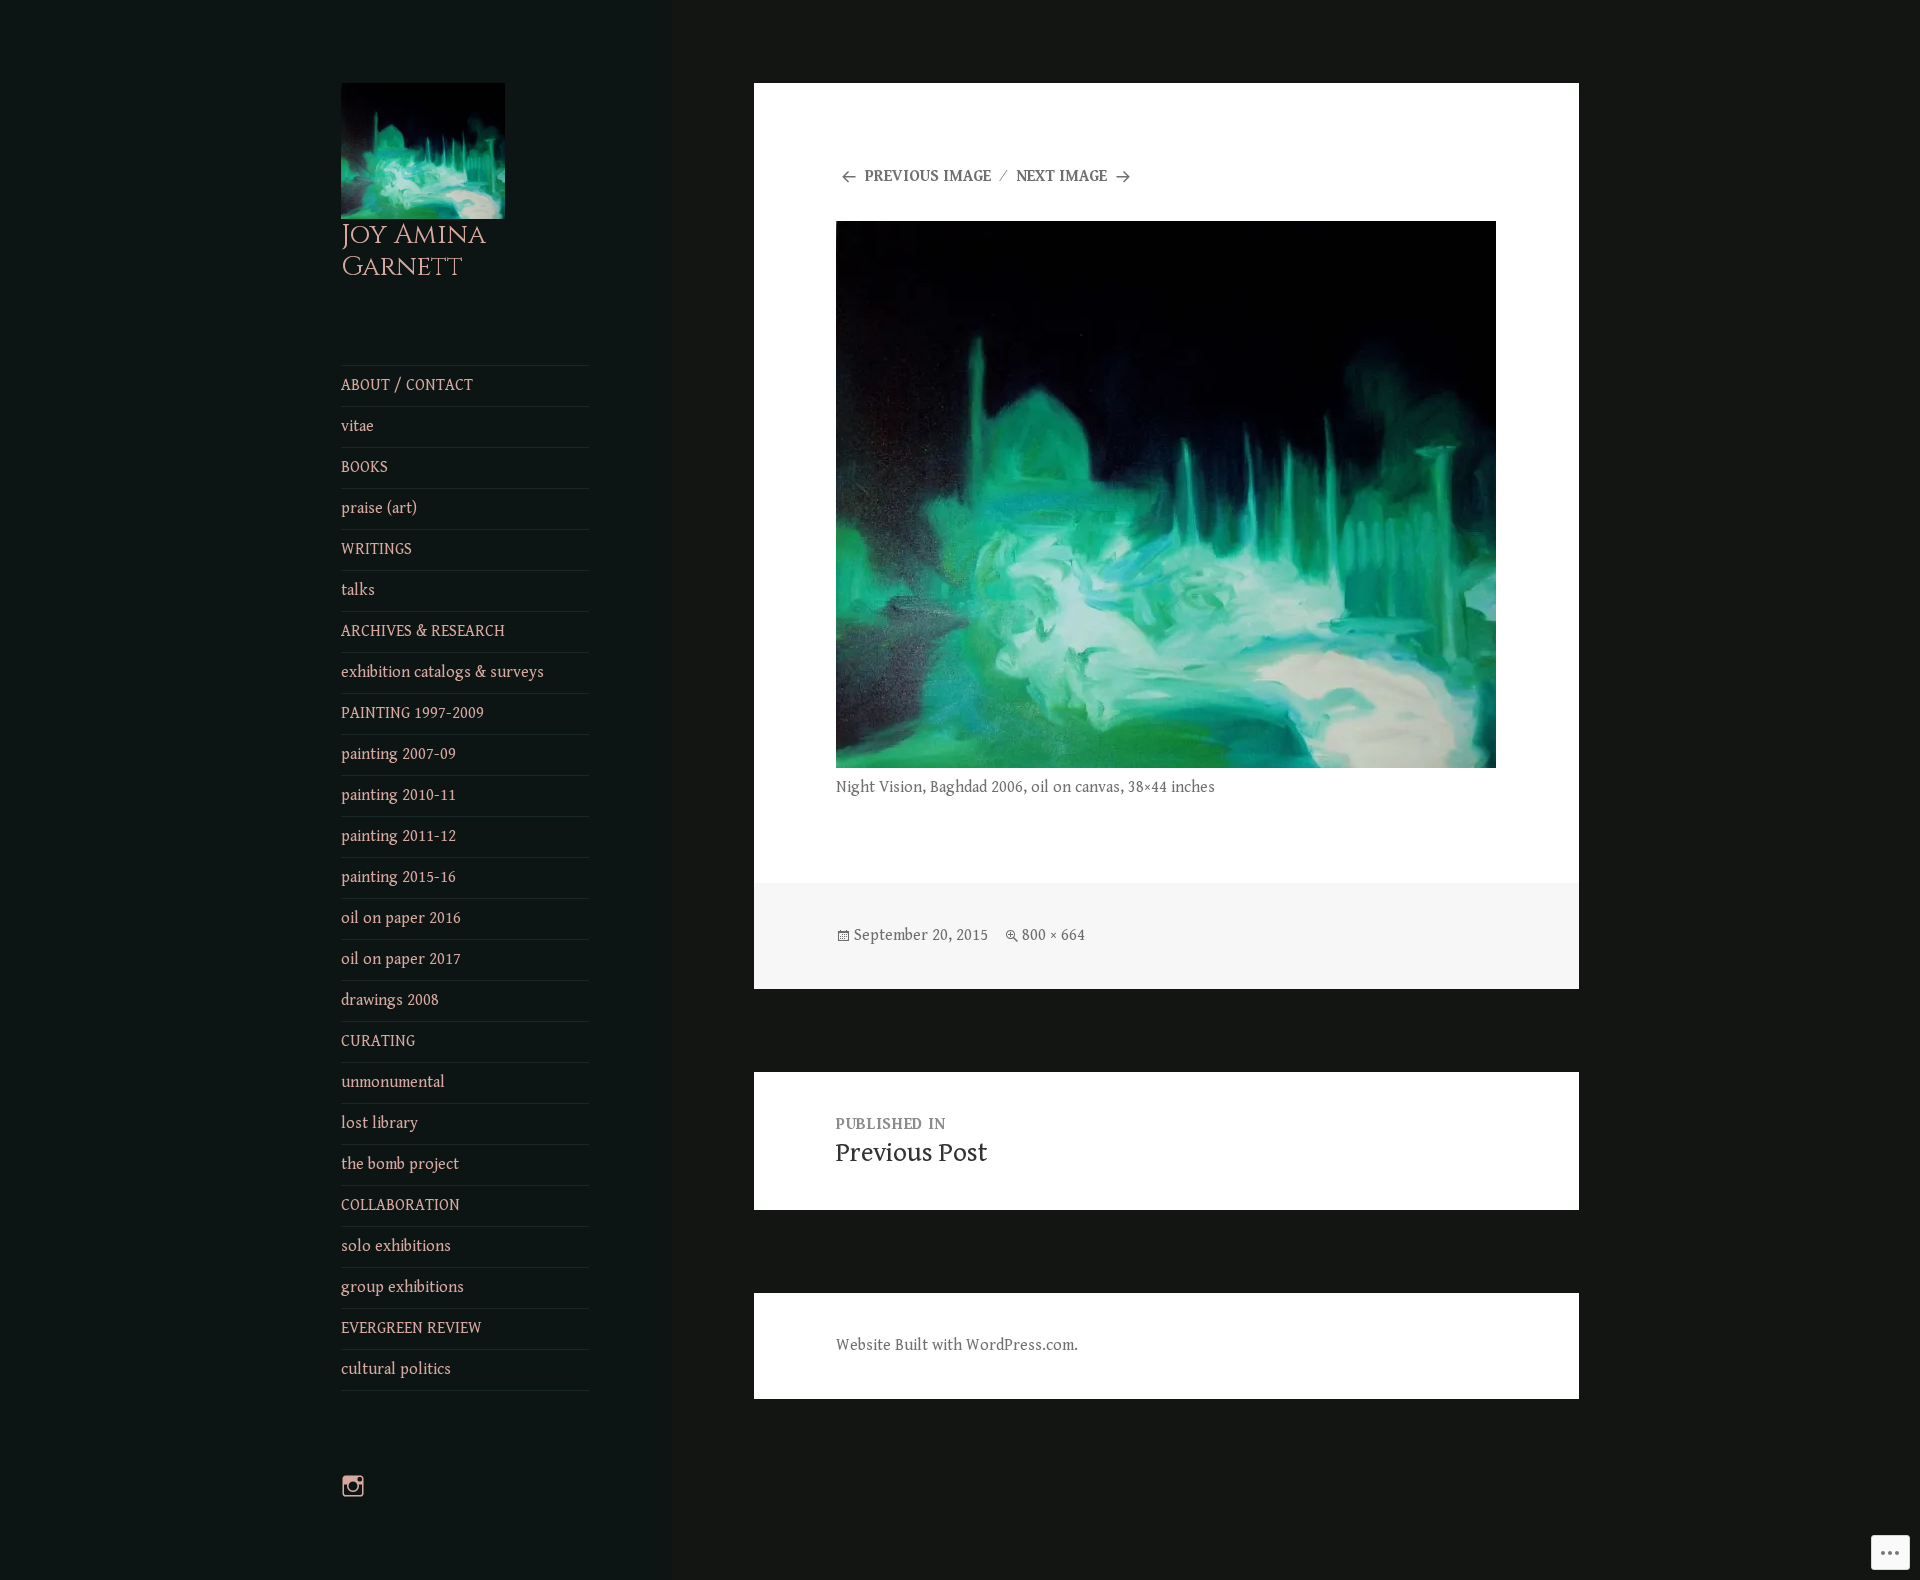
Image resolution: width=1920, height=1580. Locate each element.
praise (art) (379, 508)
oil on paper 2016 (401, 918)
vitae (357, 426)
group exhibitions (402, 1287)
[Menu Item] (365, 1498)
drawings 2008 (390, 1000)
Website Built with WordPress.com (955, 1345)
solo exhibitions (396, 1246)
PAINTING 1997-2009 (412, 713)
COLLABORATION (400, 1205)
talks (358, 590)
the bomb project (400, 1164)
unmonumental (393, 1082)
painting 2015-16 (398, 877)
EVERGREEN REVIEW (411, 1328)
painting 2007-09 (398, 754)
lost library (379, 1123)
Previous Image (928, 176)
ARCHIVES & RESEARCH (423, 631)
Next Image (1061, 176)
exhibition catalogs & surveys (442, 672)
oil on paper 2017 (401, 959)
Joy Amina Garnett (413, 251)
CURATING (378, 1041)
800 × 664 (1053, 935)
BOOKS (364, 467)
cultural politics (396, 1369)
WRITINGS (376, 549)
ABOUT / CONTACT (407, 385)
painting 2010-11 (398, 795)
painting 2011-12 (398, 836)
